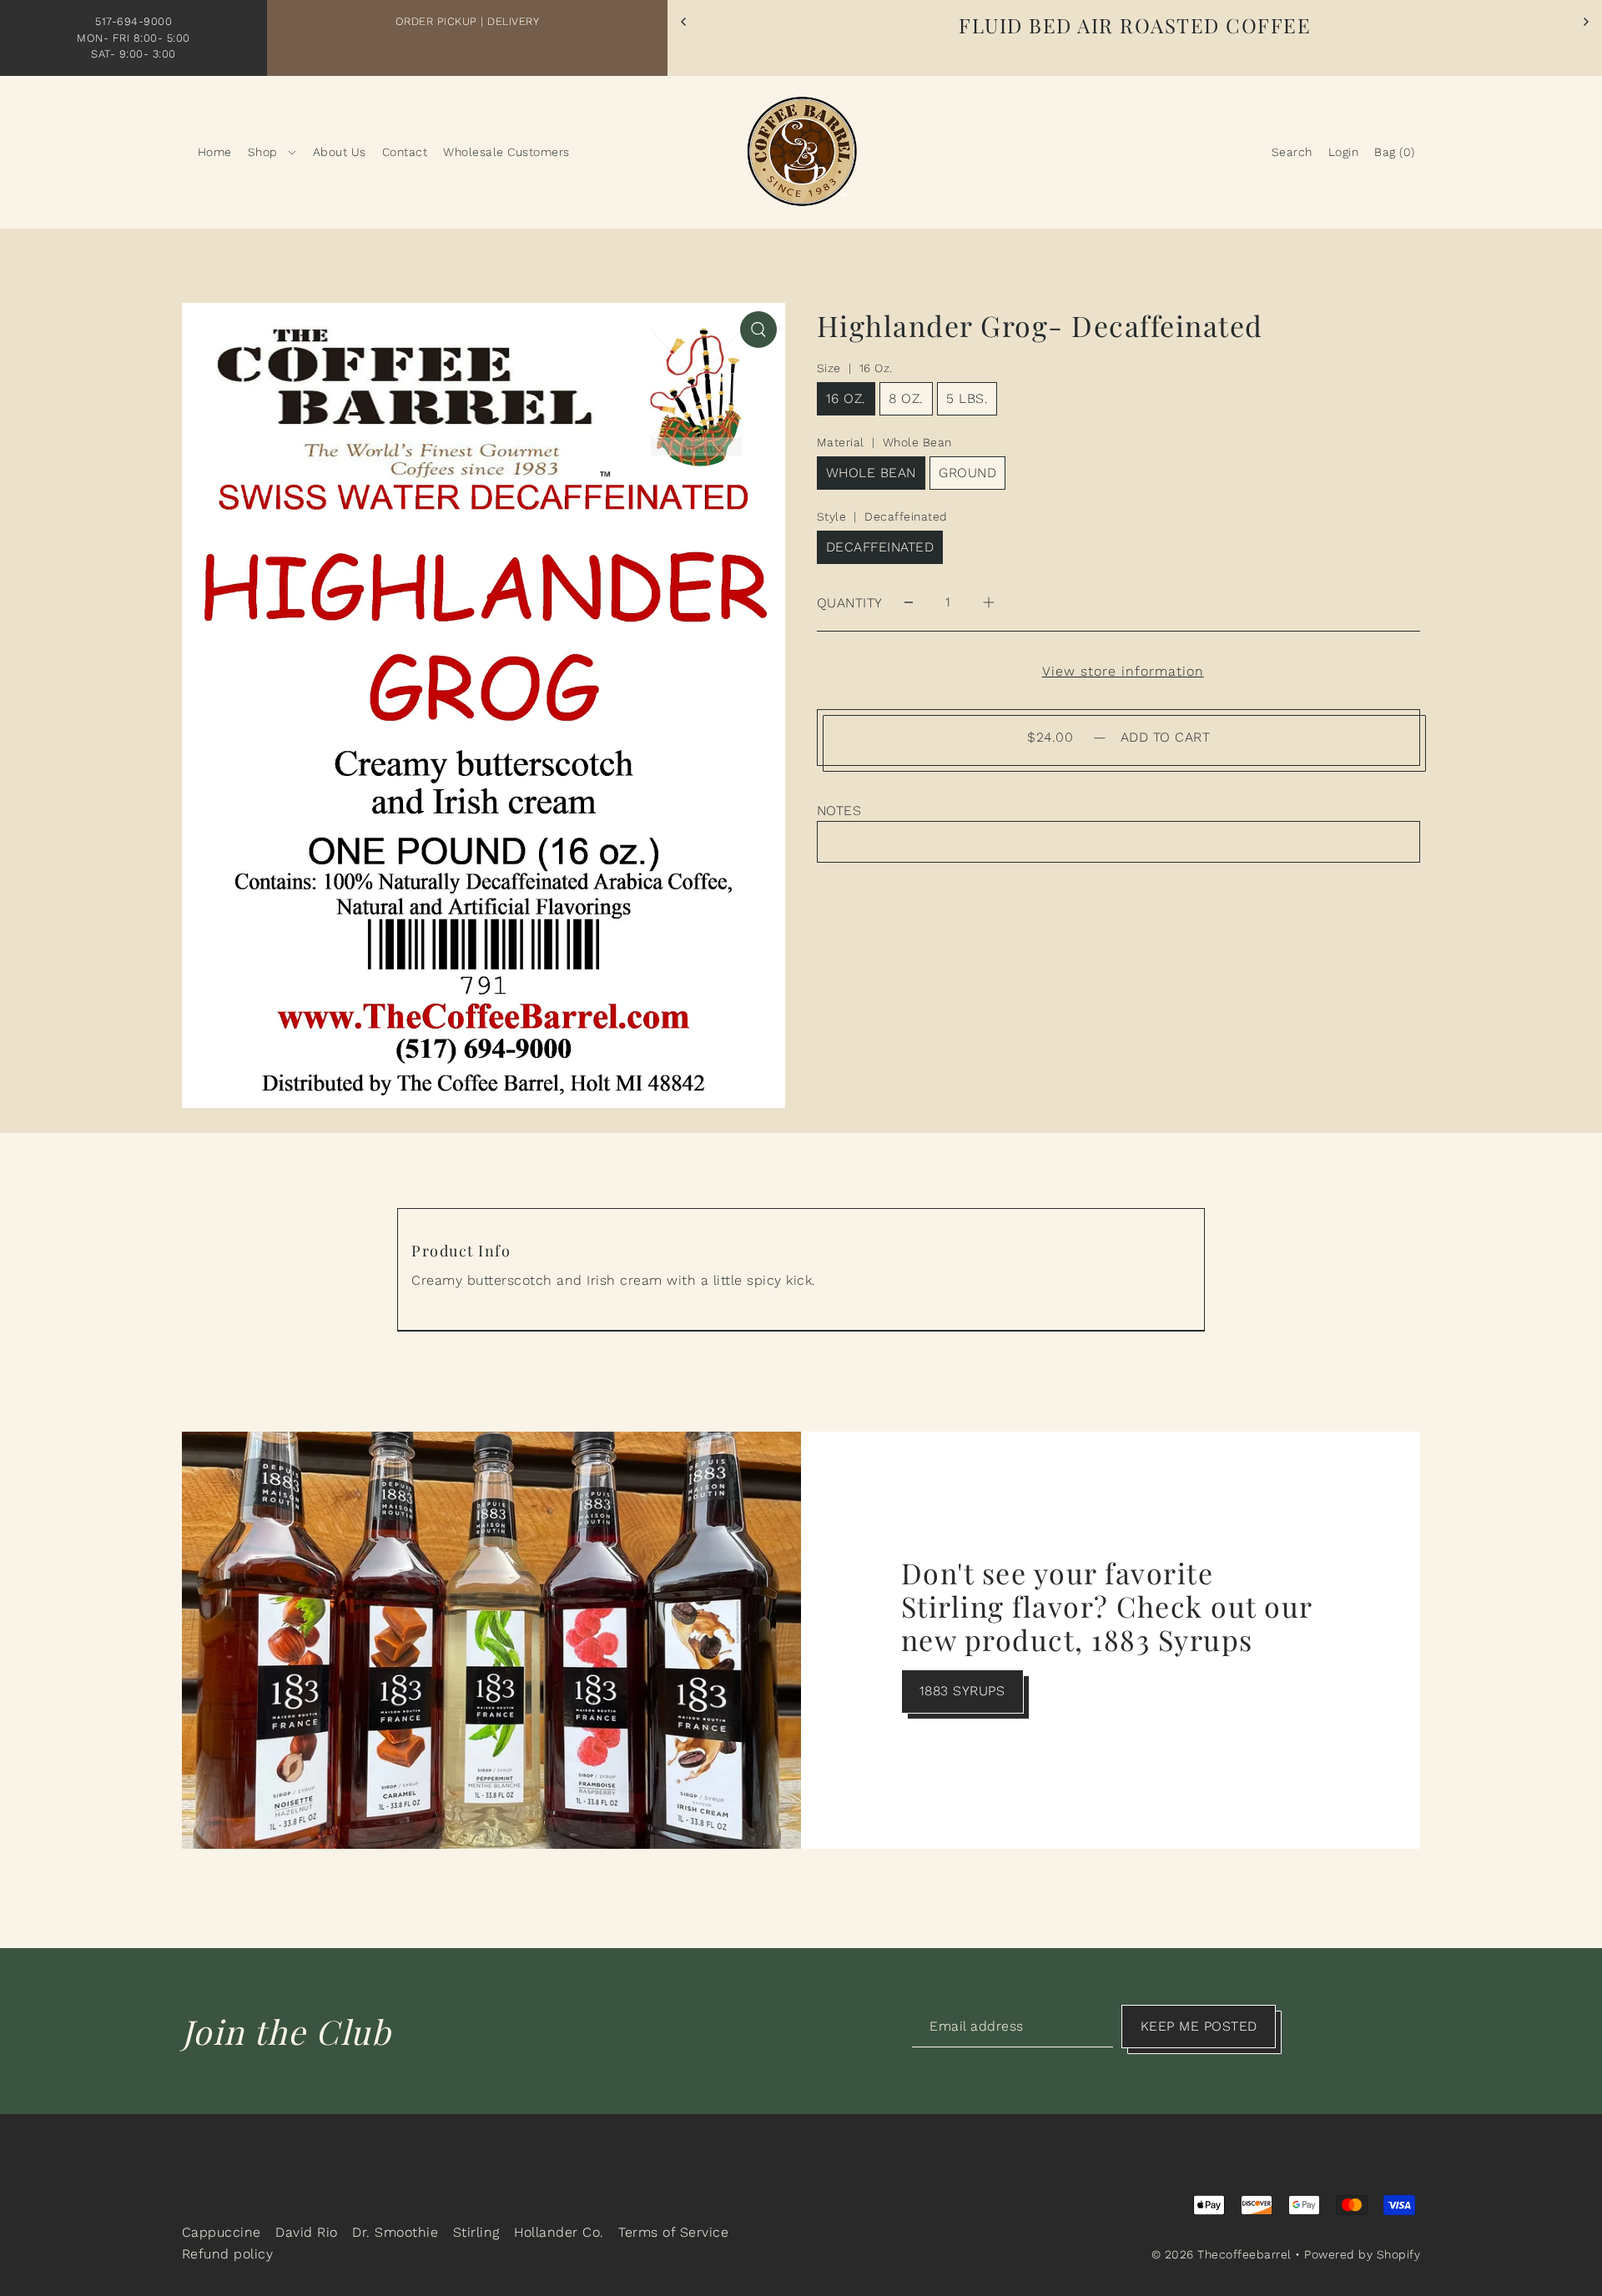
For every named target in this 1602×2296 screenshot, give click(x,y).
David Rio (307, 2232)
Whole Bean (871, 473)
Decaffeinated (880, 547)
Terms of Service (673, 2232)
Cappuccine (222, 2232)
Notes (839, 811)
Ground (967, 473)
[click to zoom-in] (758, 330)
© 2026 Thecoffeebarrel (1222, 2254)
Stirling (476, 2232)
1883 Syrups (962, 1691)
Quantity (850, 603)
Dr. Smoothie (395, 2232)
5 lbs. (967, 398)
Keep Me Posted (1199, 2026)
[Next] (1585, 22)
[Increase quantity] (989, 603)
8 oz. (906, 398)
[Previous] (684, 22)
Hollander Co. (559, 2232)
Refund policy (228, 2254)
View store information (1123, 672)
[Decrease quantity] (909, 603)
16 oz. (846, 398)
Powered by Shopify (1362, 2254)
